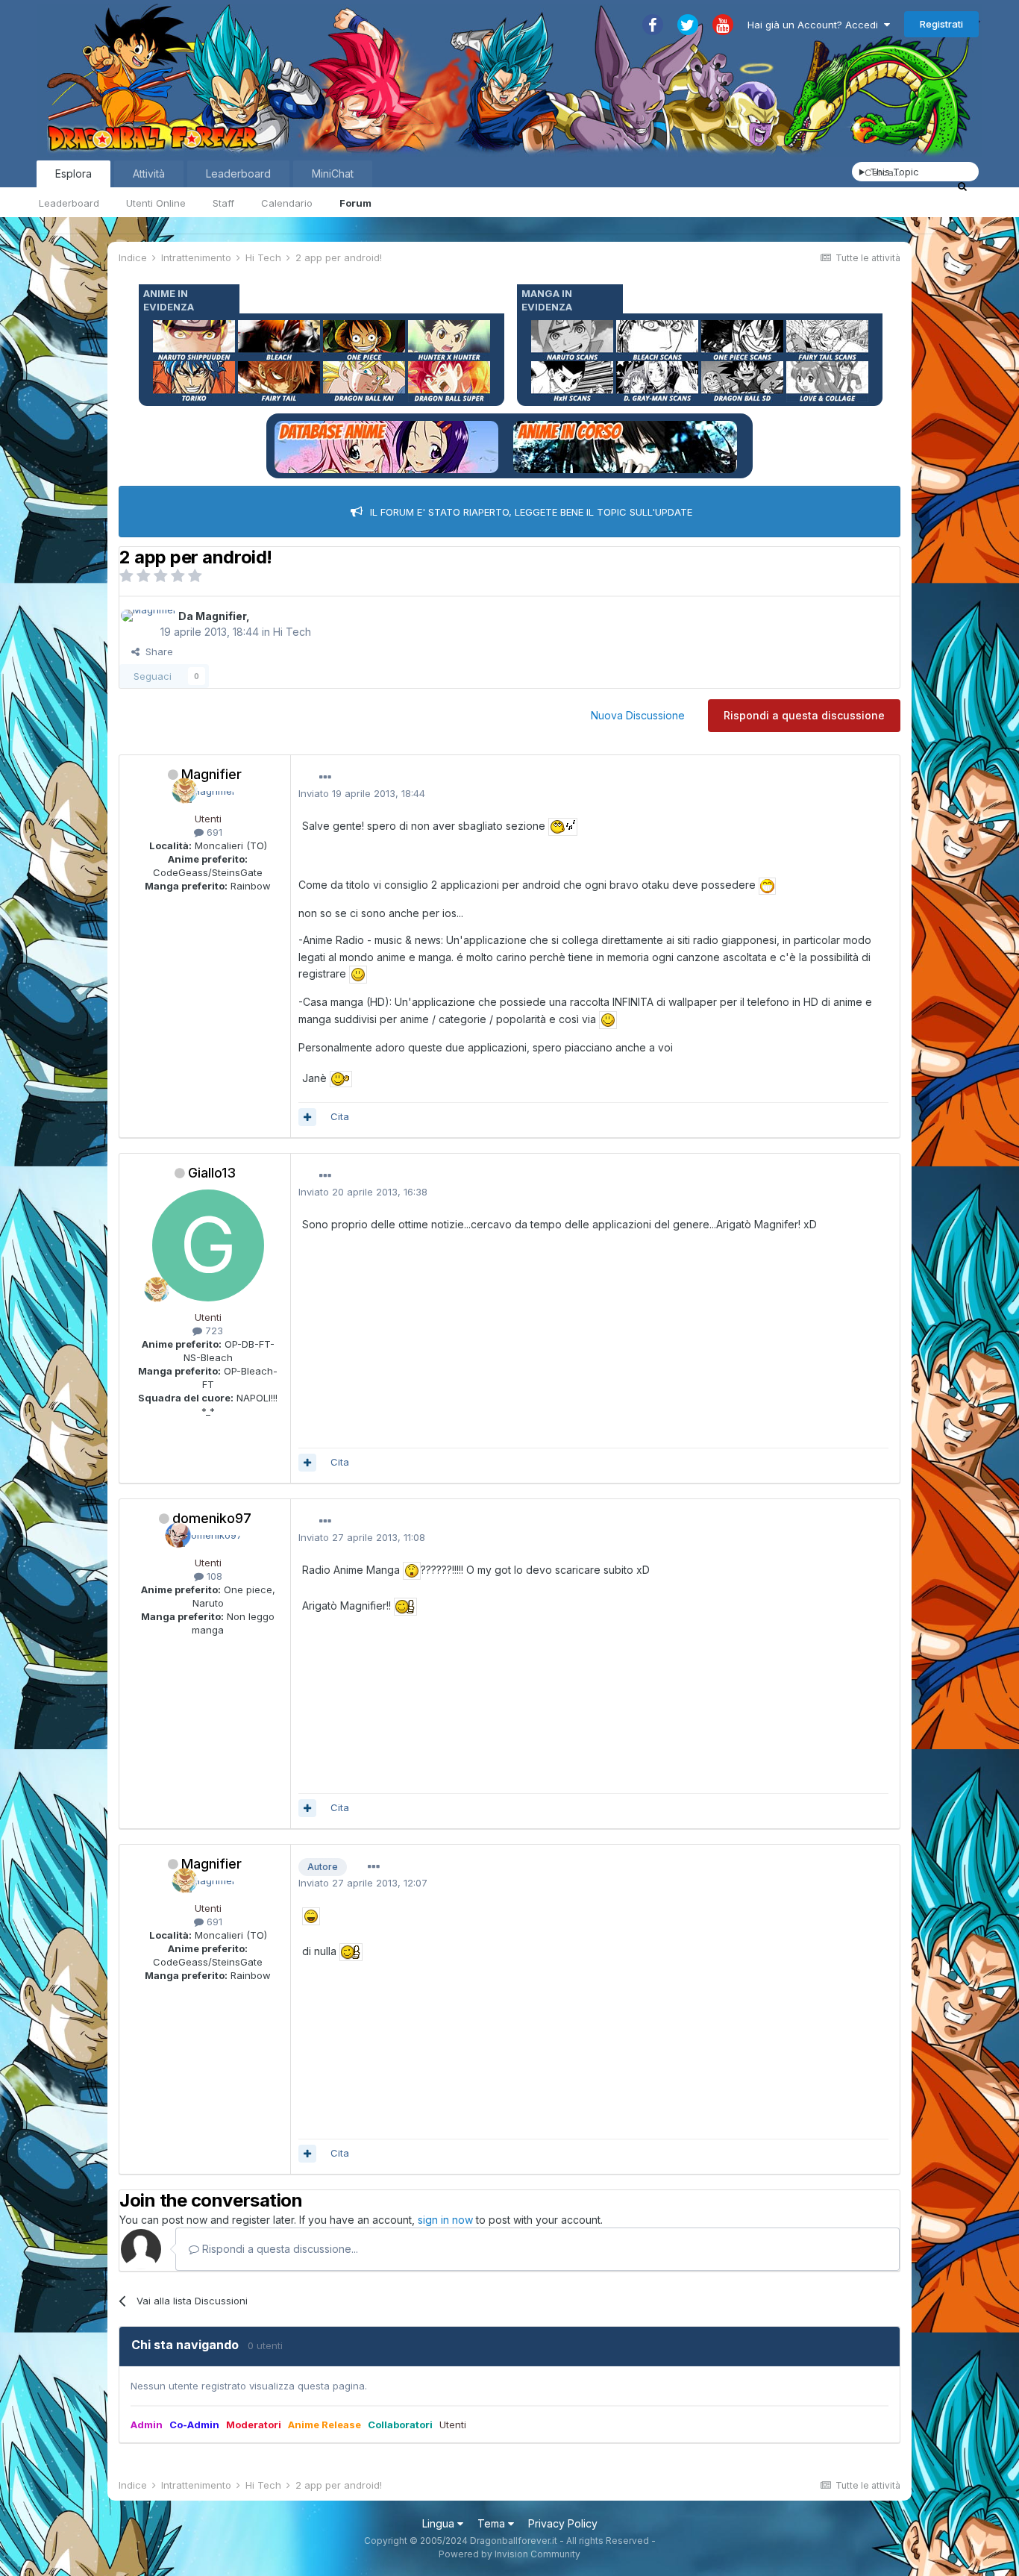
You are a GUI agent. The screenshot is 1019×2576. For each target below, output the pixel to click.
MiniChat (333, 173)
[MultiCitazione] (307, 1117)
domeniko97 (212, 1518)
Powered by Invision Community (509, 2554)
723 (213, 1331)
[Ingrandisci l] (563, 826)
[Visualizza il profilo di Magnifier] (149, 616)
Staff (223, 203)
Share (156, 651)
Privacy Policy (563, 2523)
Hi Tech (292, 632)
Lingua (440, 2523)
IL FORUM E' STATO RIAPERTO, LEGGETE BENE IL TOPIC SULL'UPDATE (531, 512)
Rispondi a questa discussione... (279, 2249)
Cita (340, 1116)
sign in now (445, 2220)
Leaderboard (69, 203)
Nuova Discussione (638, 715)
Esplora (73, 173)
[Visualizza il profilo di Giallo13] (208, 1245)
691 (213, 832)
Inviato (362, 793)
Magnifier (221, 616)
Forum (355, 203)
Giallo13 (212, 1173)
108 (213, 1576)
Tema (493, 2523)
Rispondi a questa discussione (804, 715)
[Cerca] (962, 186)
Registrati (941, 24)
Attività (149, 173)
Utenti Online (156, 203)
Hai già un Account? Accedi (816, 25)
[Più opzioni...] (325, 778)
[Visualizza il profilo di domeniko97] (208, 1541)
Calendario (287, 203)
